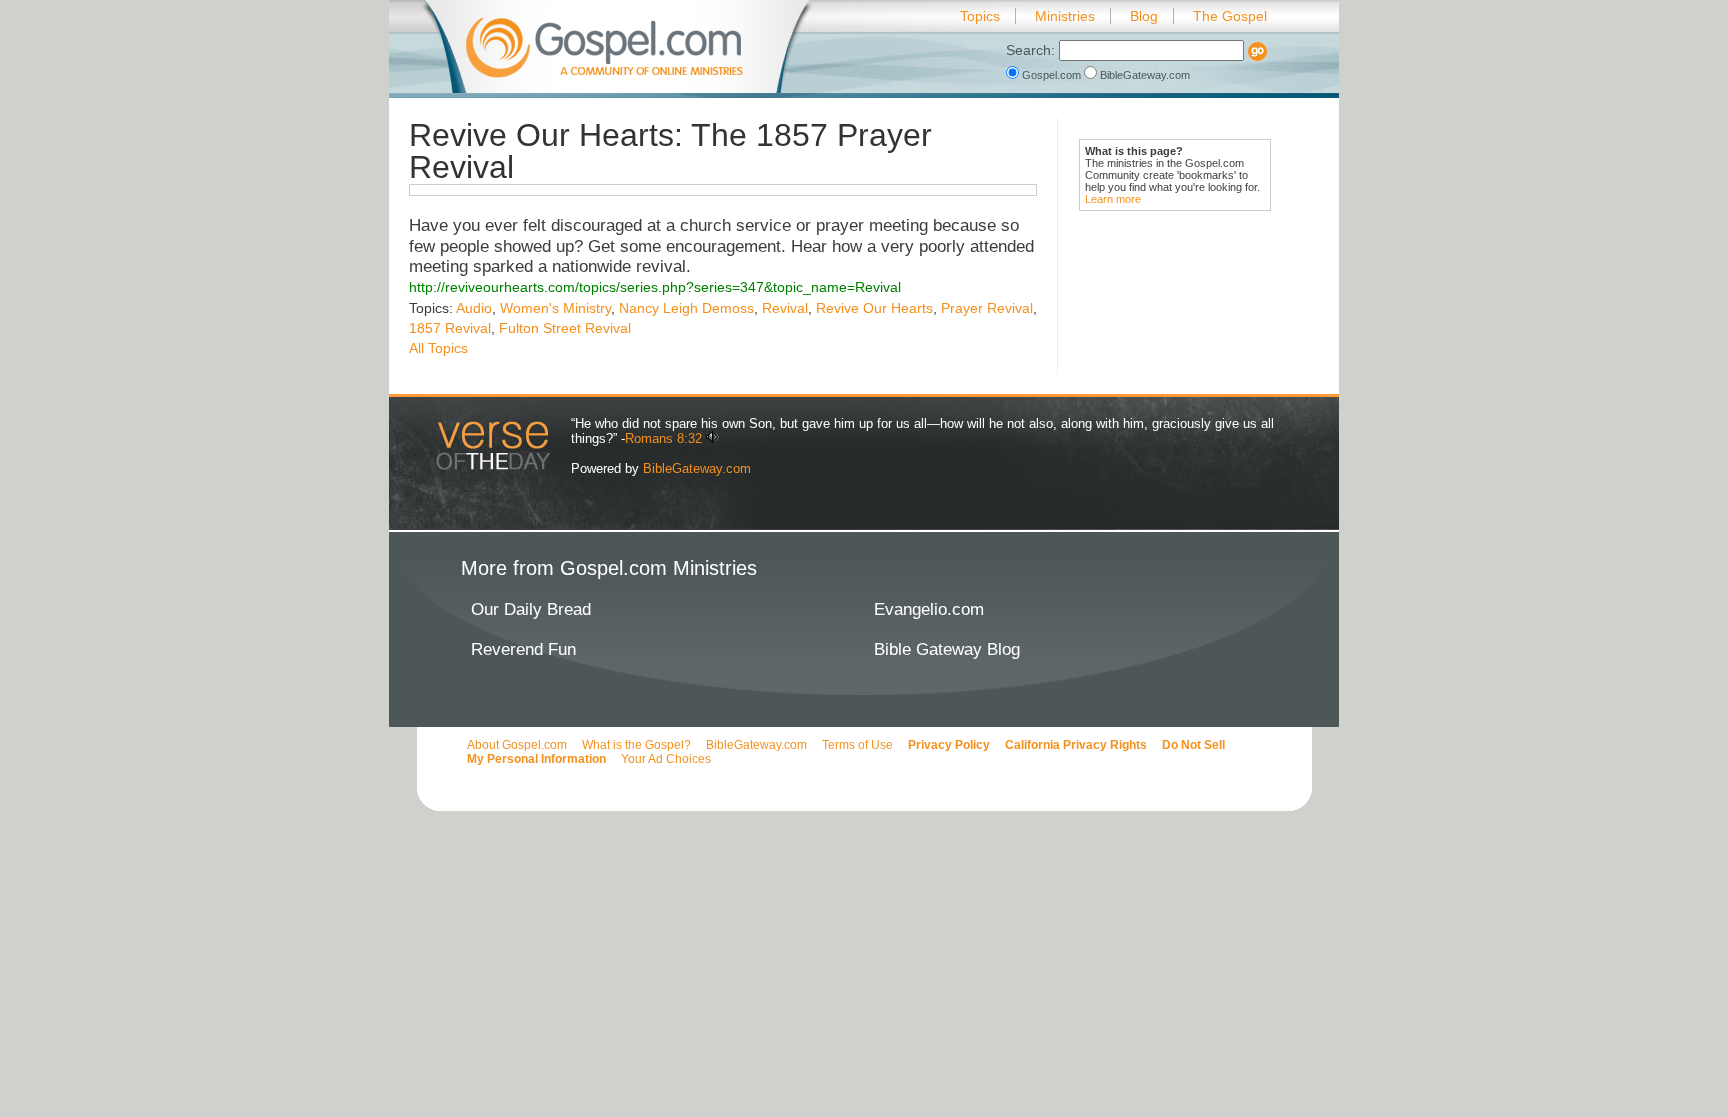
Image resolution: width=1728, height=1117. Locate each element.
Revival (785, 308)
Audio (474, 308)
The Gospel (1230, 16)
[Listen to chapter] (712, 438)
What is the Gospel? (636, 745)
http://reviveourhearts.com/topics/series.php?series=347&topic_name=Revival (655, 287)
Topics (980, 16)
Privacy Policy (949, 745)
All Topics (438, 348)
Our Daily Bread (531, 609)
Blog (1144, 16)
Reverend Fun (523, 649)
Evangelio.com (929, 609)
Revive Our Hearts (874, 308)
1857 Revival (450, 328)
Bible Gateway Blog (947, 649)
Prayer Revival (987, 308)
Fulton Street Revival (565, 328)
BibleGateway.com (1143, 75)
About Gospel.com (517, 745)
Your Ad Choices (666, 759)
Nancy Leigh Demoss (686, 308)
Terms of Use (857, 745)
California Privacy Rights (1076, 745)
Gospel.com (1051, 75)
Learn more (1113, 199)
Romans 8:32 (663, 438)
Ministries (1065, 16)
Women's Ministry (555, 308)
